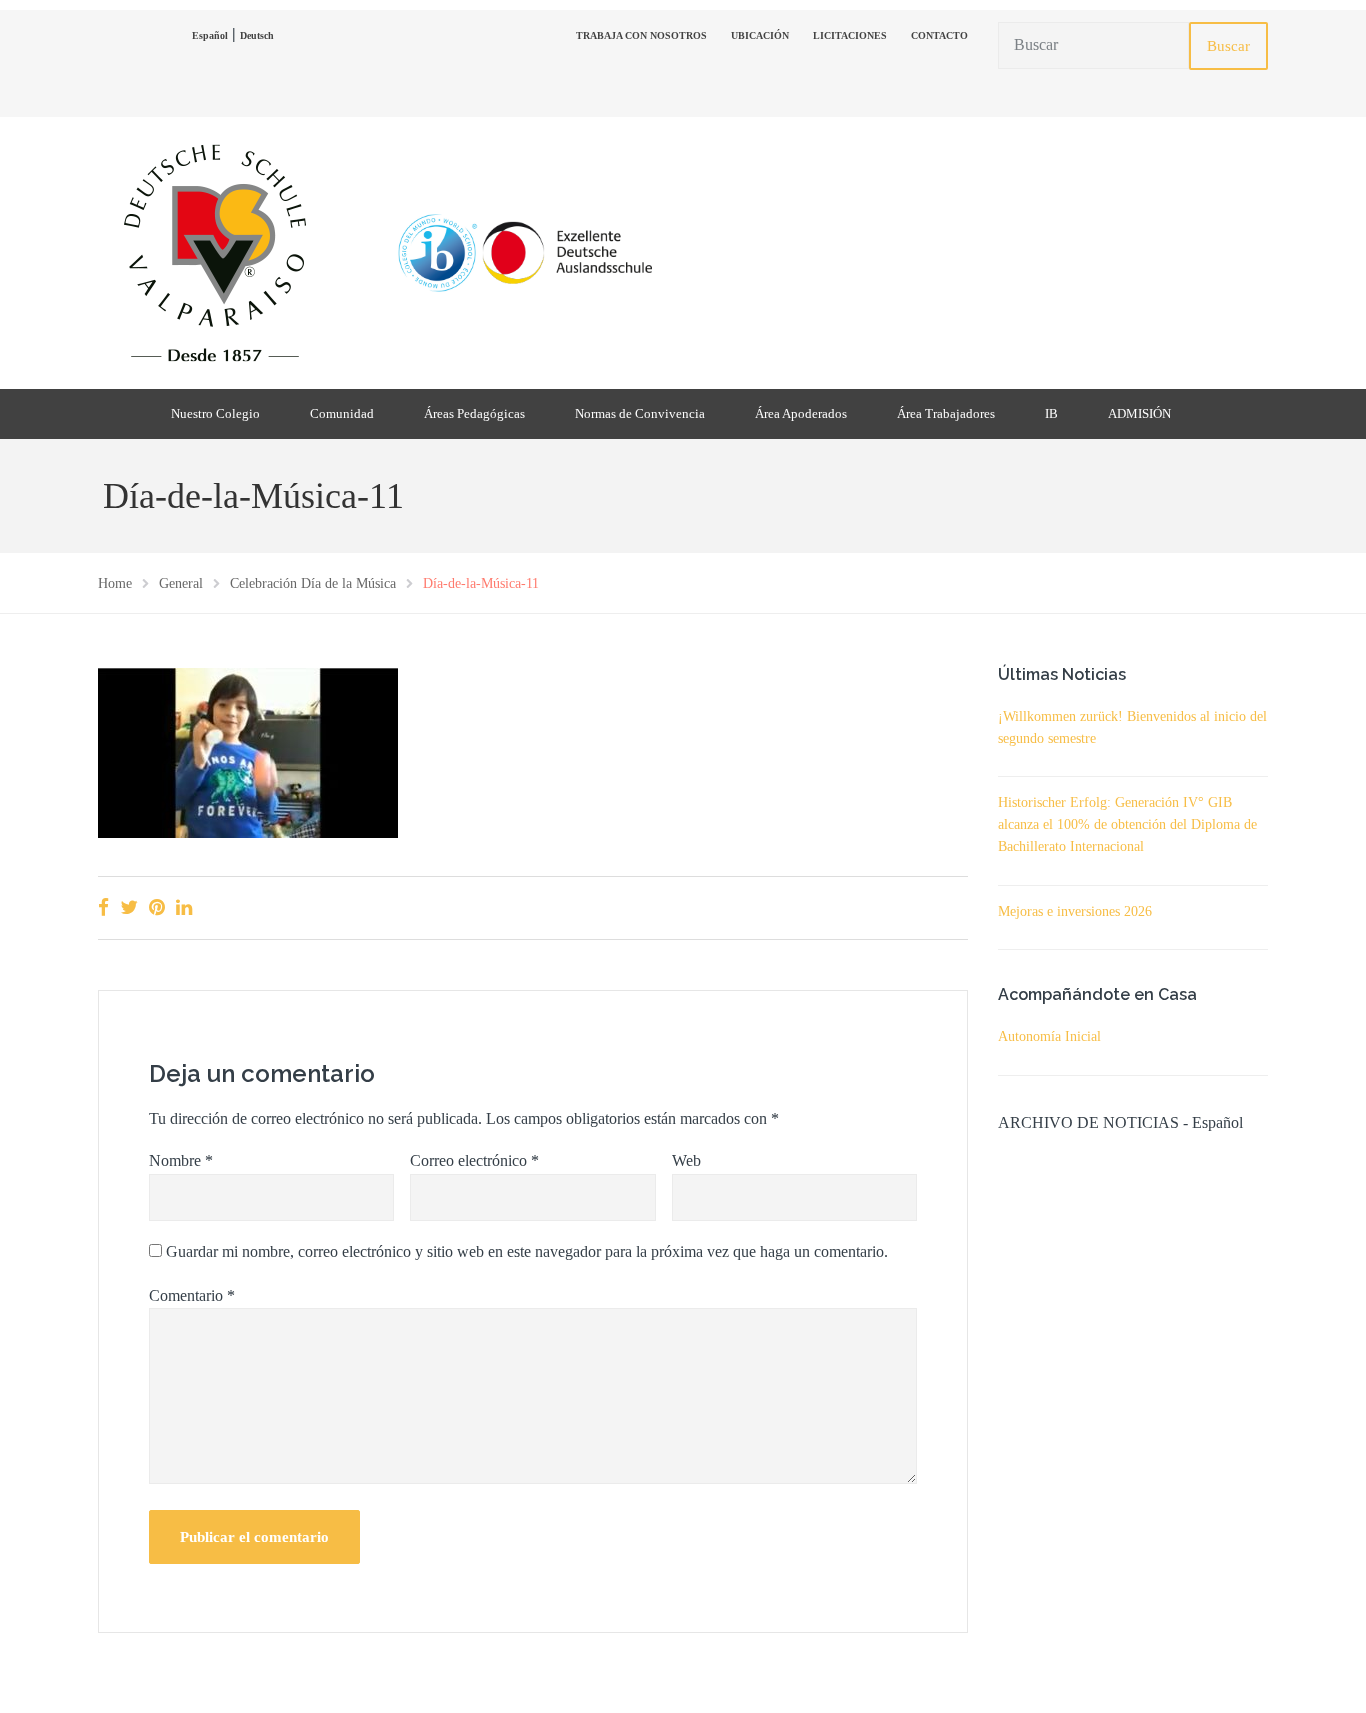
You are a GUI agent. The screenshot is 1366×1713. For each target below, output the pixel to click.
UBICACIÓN (760, 35)
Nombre (181, 1160)
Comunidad (342, 413)
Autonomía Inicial (1049, 1036)
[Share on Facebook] (103, 907)
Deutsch (257, 35)
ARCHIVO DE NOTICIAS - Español (1120, 1122)
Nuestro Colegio (215, 413)
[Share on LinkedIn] (184, 907)
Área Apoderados (801, 413)
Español (210, 35)
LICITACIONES (850, 35)
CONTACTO (939, 35)
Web (686, 1160)
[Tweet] (129, 907)
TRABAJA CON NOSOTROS (641, 35)
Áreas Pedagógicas (474, 413)
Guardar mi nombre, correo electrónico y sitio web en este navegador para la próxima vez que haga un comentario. (527, 1251)
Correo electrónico (474, 1160)
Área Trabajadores (946, 413)
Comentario (192, 1295)
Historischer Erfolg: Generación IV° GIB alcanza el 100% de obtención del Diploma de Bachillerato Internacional (1127, 824)
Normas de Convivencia (640, 413)
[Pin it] (157, 907)
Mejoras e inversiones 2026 (1075, 911)
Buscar (1228, 46)
